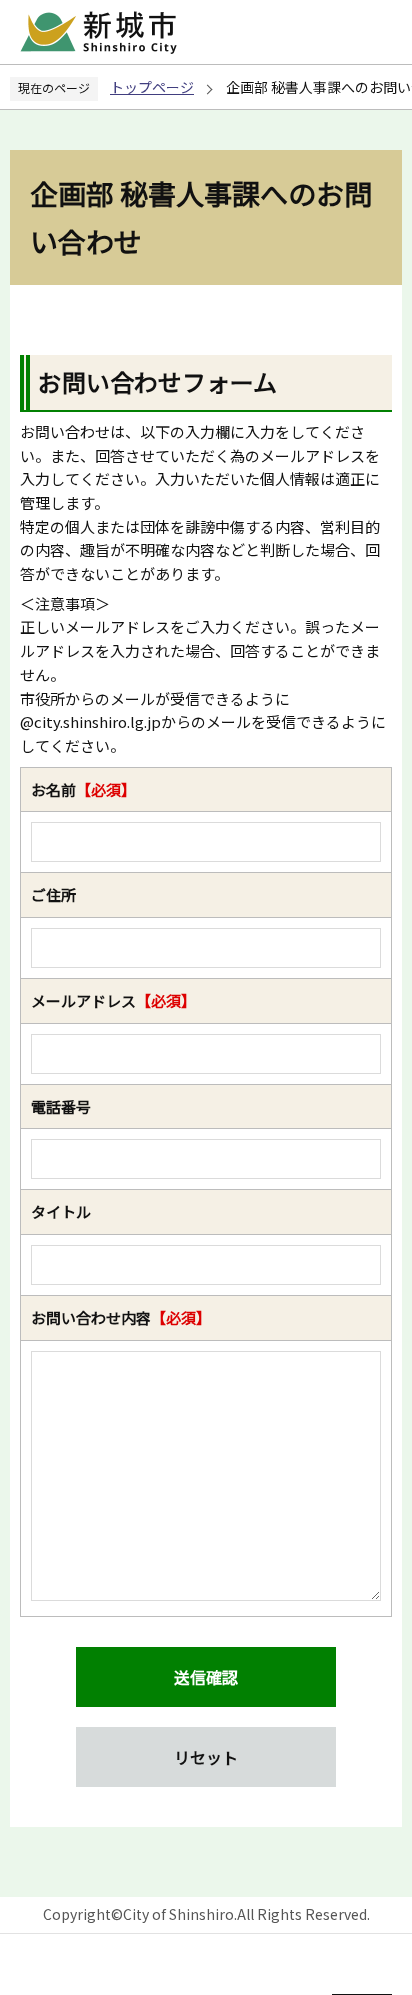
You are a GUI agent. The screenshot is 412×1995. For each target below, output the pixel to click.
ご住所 (53, 894)
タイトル (61, 1211)
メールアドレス (113, 1000)
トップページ (152, 87)
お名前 (83, 789)
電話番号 (61, 1106)
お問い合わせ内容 (121, 1317)
